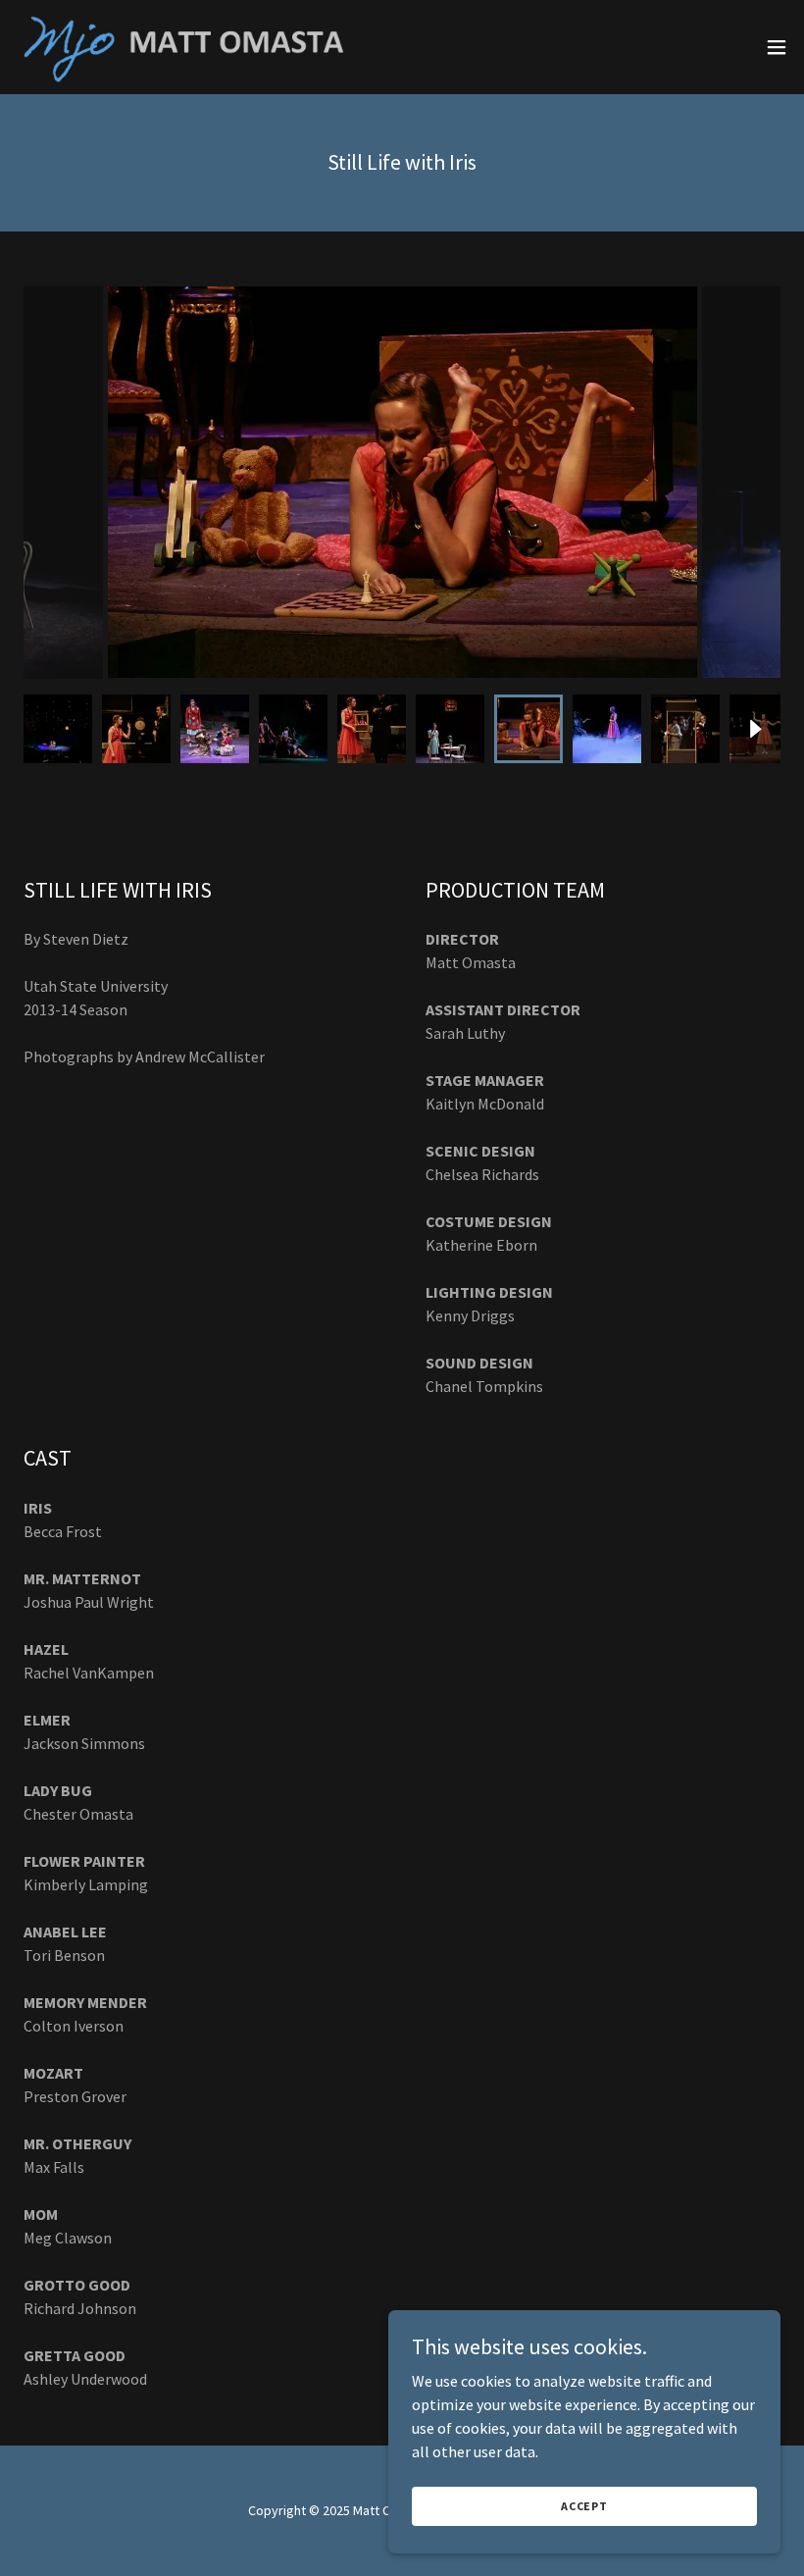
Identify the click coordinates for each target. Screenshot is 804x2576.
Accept (584, 2506)
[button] (777, 47)
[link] (197, 47)
